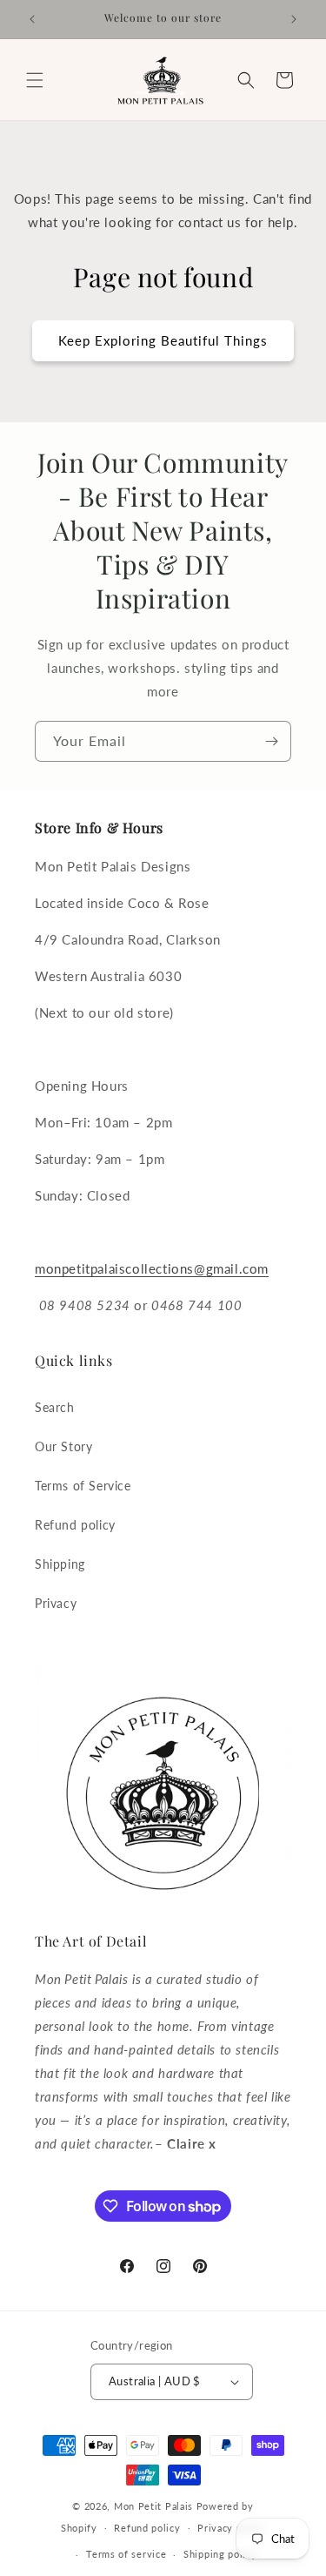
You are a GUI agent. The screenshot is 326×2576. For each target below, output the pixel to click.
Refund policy (75, 1525)
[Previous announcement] (32, 19)
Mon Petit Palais (153, 2506)
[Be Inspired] (271, 741)
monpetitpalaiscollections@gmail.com (152, 1268)
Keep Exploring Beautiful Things (163, 340)
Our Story (63, 1446)
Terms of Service (83, 1486)
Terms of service (126, 2554)
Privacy (56, 1603)
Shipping (60, 1564)
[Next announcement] (294, 19)
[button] (35, 80)
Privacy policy (231, 2528)
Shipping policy (220, 2554)
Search (55, 1407)
